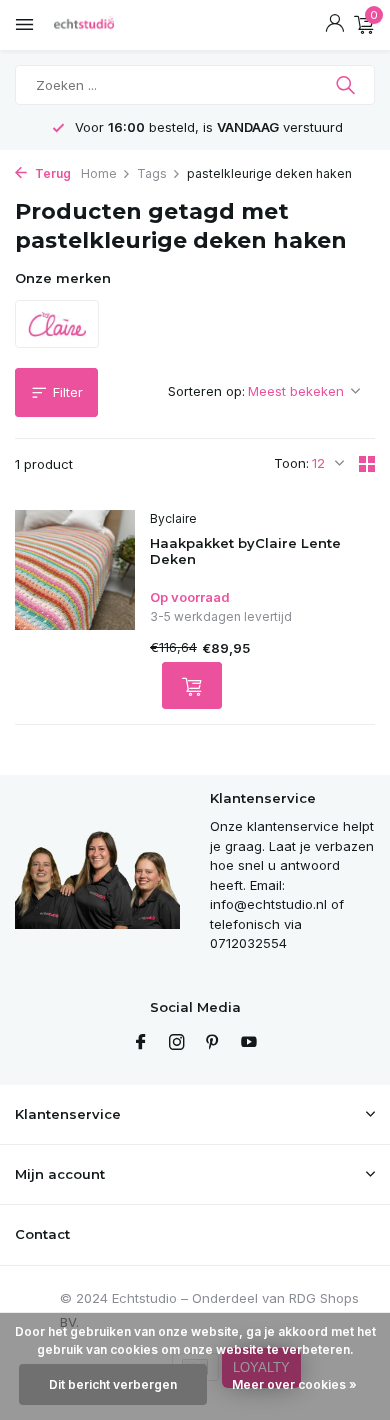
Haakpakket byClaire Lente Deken (245, 551)
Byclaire (173, 518)
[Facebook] (141, 1043)
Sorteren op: (206, 391)
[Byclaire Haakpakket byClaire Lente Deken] (75, 610)
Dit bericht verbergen (113, 1384)
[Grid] (367, 464)
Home (99, 173)
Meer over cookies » (294, 1384)
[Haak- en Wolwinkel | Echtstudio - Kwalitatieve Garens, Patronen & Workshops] (105, 25)
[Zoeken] (347, 85)
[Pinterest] (213, 1043)
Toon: (291, 463)
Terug (51, 173)
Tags (152, 173)
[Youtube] (249, 1043)
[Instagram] (177, 1043)
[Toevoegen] (192, 685)
